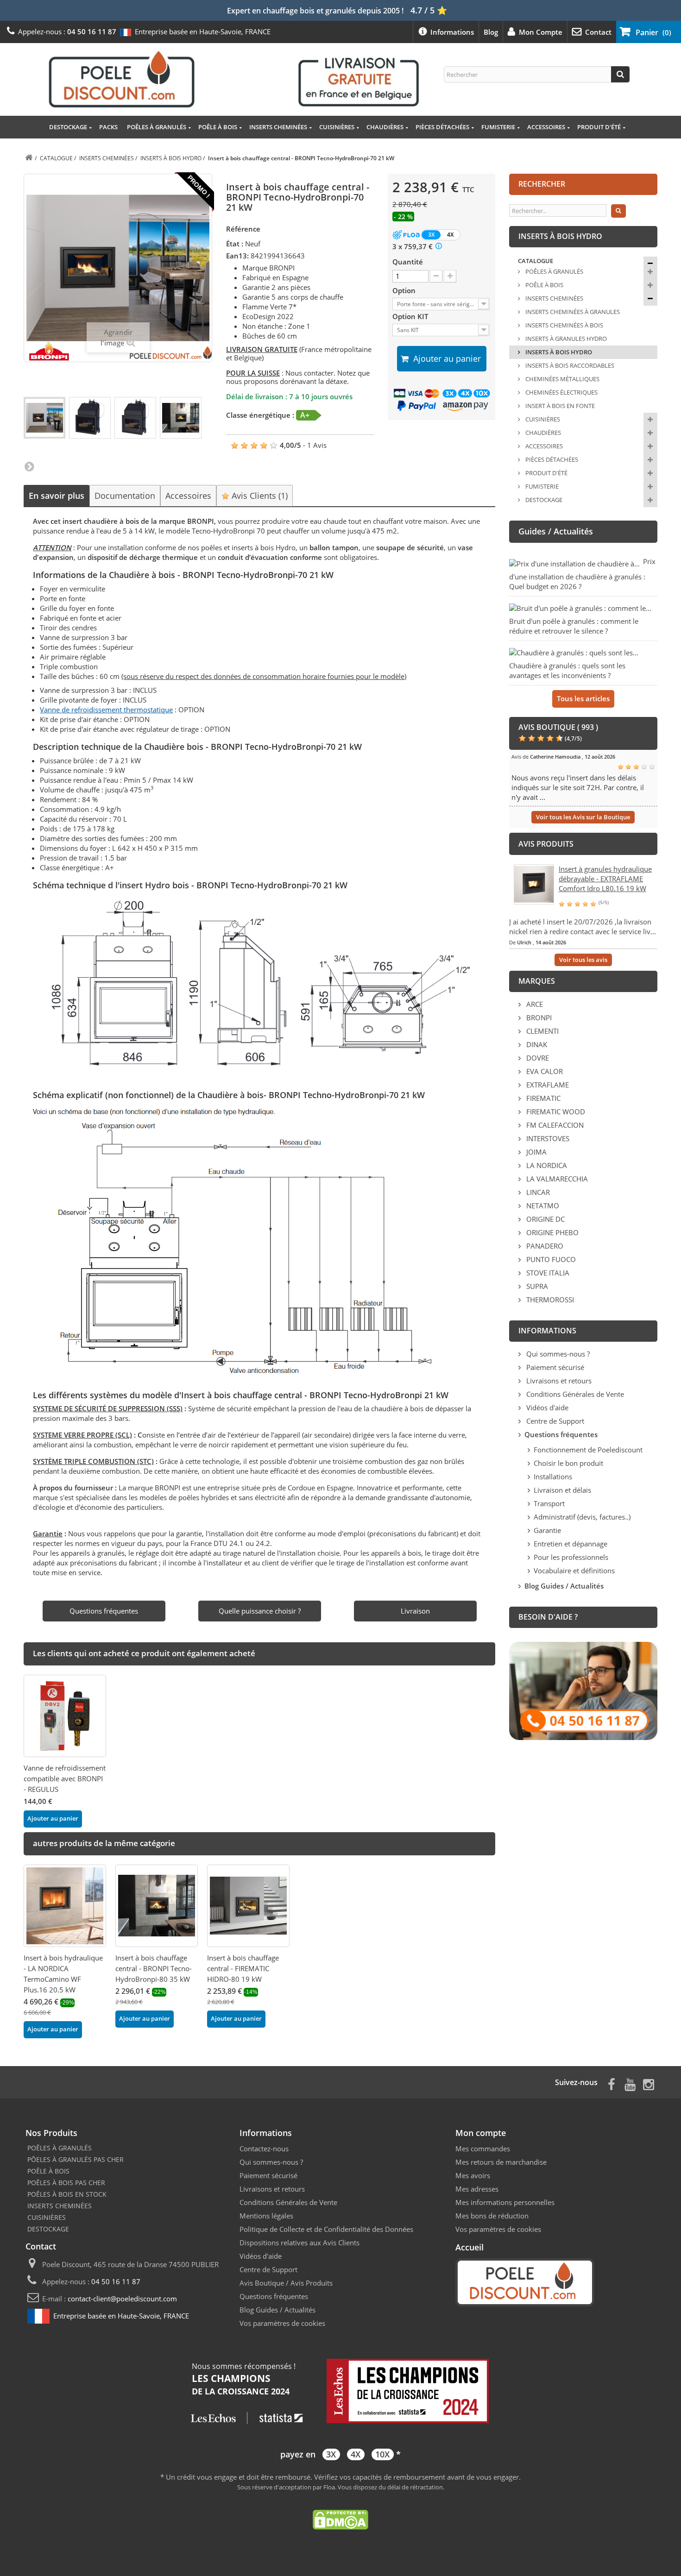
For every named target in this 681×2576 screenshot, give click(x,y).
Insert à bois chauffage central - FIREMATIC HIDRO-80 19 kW (243, 1968)
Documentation (125, 496)
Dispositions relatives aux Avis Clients (300, 2243)
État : (235, 244)
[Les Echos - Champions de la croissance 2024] (340, 2392)
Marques (537, 981)
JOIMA (536, 1152)
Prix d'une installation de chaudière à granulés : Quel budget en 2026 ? (582, 574)
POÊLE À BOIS (218, 127)
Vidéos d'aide (546, 1407)
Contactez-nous (264, 2149)
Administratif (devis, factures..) (582, 1517)
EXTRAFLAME (547, 1085)
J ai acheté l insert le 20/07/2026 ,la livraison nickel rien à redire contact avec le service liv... (583, 927)
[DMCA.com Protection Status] (340, 2519)
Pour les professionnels (571, 1557)
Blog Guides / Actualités (277, 2310)
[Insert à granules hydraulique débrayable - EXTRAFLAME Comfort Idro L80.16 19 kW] (534, 883)
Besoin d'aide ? (548, 1617)
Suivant (29, 466)
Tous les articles (583, 698)
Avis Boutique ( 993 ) (558, 727)
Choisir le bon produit (568, 1463)
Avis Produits (312, 2283)
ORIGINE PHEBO (552, 1232)
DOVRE (537, 1058)
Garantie (547, 1530)
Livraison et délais (562, 1490)
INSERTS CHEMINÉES (278, 127)
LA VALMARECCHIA (556, 1179)
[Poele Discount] (234, 79)
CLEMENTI (542, 1031)
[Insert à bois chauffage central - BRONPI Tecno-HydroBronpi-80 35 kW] (157, 1906)
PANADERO (544, 1246)
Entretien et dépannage (571, 1544)
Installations (553, 1476)
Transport (549, 1503)
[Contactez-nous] (583, 1690)
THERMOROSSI (549, 1300)
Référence (243, 229)
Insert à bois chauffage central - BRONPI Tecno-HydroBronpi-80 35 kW (154, 1968)
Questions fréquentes (274, 2296)
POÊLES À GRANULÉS (157, 127)
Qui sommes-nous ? (557, 1354)
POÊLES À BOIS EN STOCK (67, 2194)
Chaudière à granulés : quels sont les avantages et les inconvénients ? (567, 670)
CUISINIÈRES (337, 127)
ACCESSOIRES (546, 127)
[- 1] (436, 276)
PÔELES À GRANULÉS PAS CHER (76, 2159)
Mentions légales (266, 2216)
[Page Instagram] (649, 2083)
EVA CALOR (544, 1071)
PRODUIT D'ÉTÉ (599, 127)
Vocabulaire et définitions (574, 1571)
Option (405, 290)
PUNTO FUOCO (550, 1259)
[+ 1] (450, 276)
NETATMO (542, 1206)
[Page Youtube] (630, 2083)
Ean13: (237, 256)
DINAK (536, 1044)
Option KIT (411, 316)
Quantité (408, 262)
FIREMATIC (542, 1098)
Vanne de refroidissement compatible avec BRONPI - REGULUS (65, 1778)
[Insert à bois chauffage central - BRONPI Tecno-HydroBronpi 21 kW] (44, 418)
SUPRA (536, 1286)
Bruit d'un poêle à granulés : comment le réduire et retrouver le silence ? (574, 626)
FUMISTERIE (498, 127)
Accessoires (188, 496)
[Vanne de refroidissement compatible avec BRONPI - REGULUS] (65, 1716)
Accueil (470, 2247)
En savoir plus (57, 496)
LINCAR (537, 1192)
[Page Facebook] (612, 2083)
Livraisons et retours (558, 1381)
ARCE (534, 1004)
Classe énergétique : (260, 415)
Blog (491, 32)
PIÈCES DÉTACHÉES (442, 127)
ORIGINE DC (545, 1219)
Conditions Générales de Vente (574, 1394)
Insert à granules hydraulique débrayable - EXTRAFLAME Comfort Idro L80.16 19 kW (605, 879)
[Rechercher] (620, 74)
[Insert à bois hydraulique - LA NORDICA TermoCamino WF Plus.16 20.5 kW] (65, 1906)
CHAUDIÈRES (385, 127)
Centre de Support (554, 1421)
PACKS (108, 127)
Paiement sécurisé (554, 1367)
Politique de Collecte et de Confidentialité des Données (326, 2229)
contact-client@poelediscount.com (122, 2299)
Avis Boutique (262, 2283)
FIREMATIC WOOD (555, 1112)
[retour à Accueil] (29, 158)
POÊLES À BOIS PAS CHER (66, 2183)
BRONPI (538, 1018)
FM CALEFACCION (554, 1125)
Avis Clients (259, 496)
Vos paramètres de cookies (282, 2323)
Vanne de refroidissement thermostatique (106, 710)
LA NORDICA (546, 1165)
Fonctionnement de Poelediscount (588, 1450)
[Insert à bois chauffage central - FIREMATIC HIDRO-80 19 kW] (248, 1906)
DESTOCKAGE (68, 127)
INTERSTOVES (547, 1138)
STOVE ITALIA (547, 1273)
